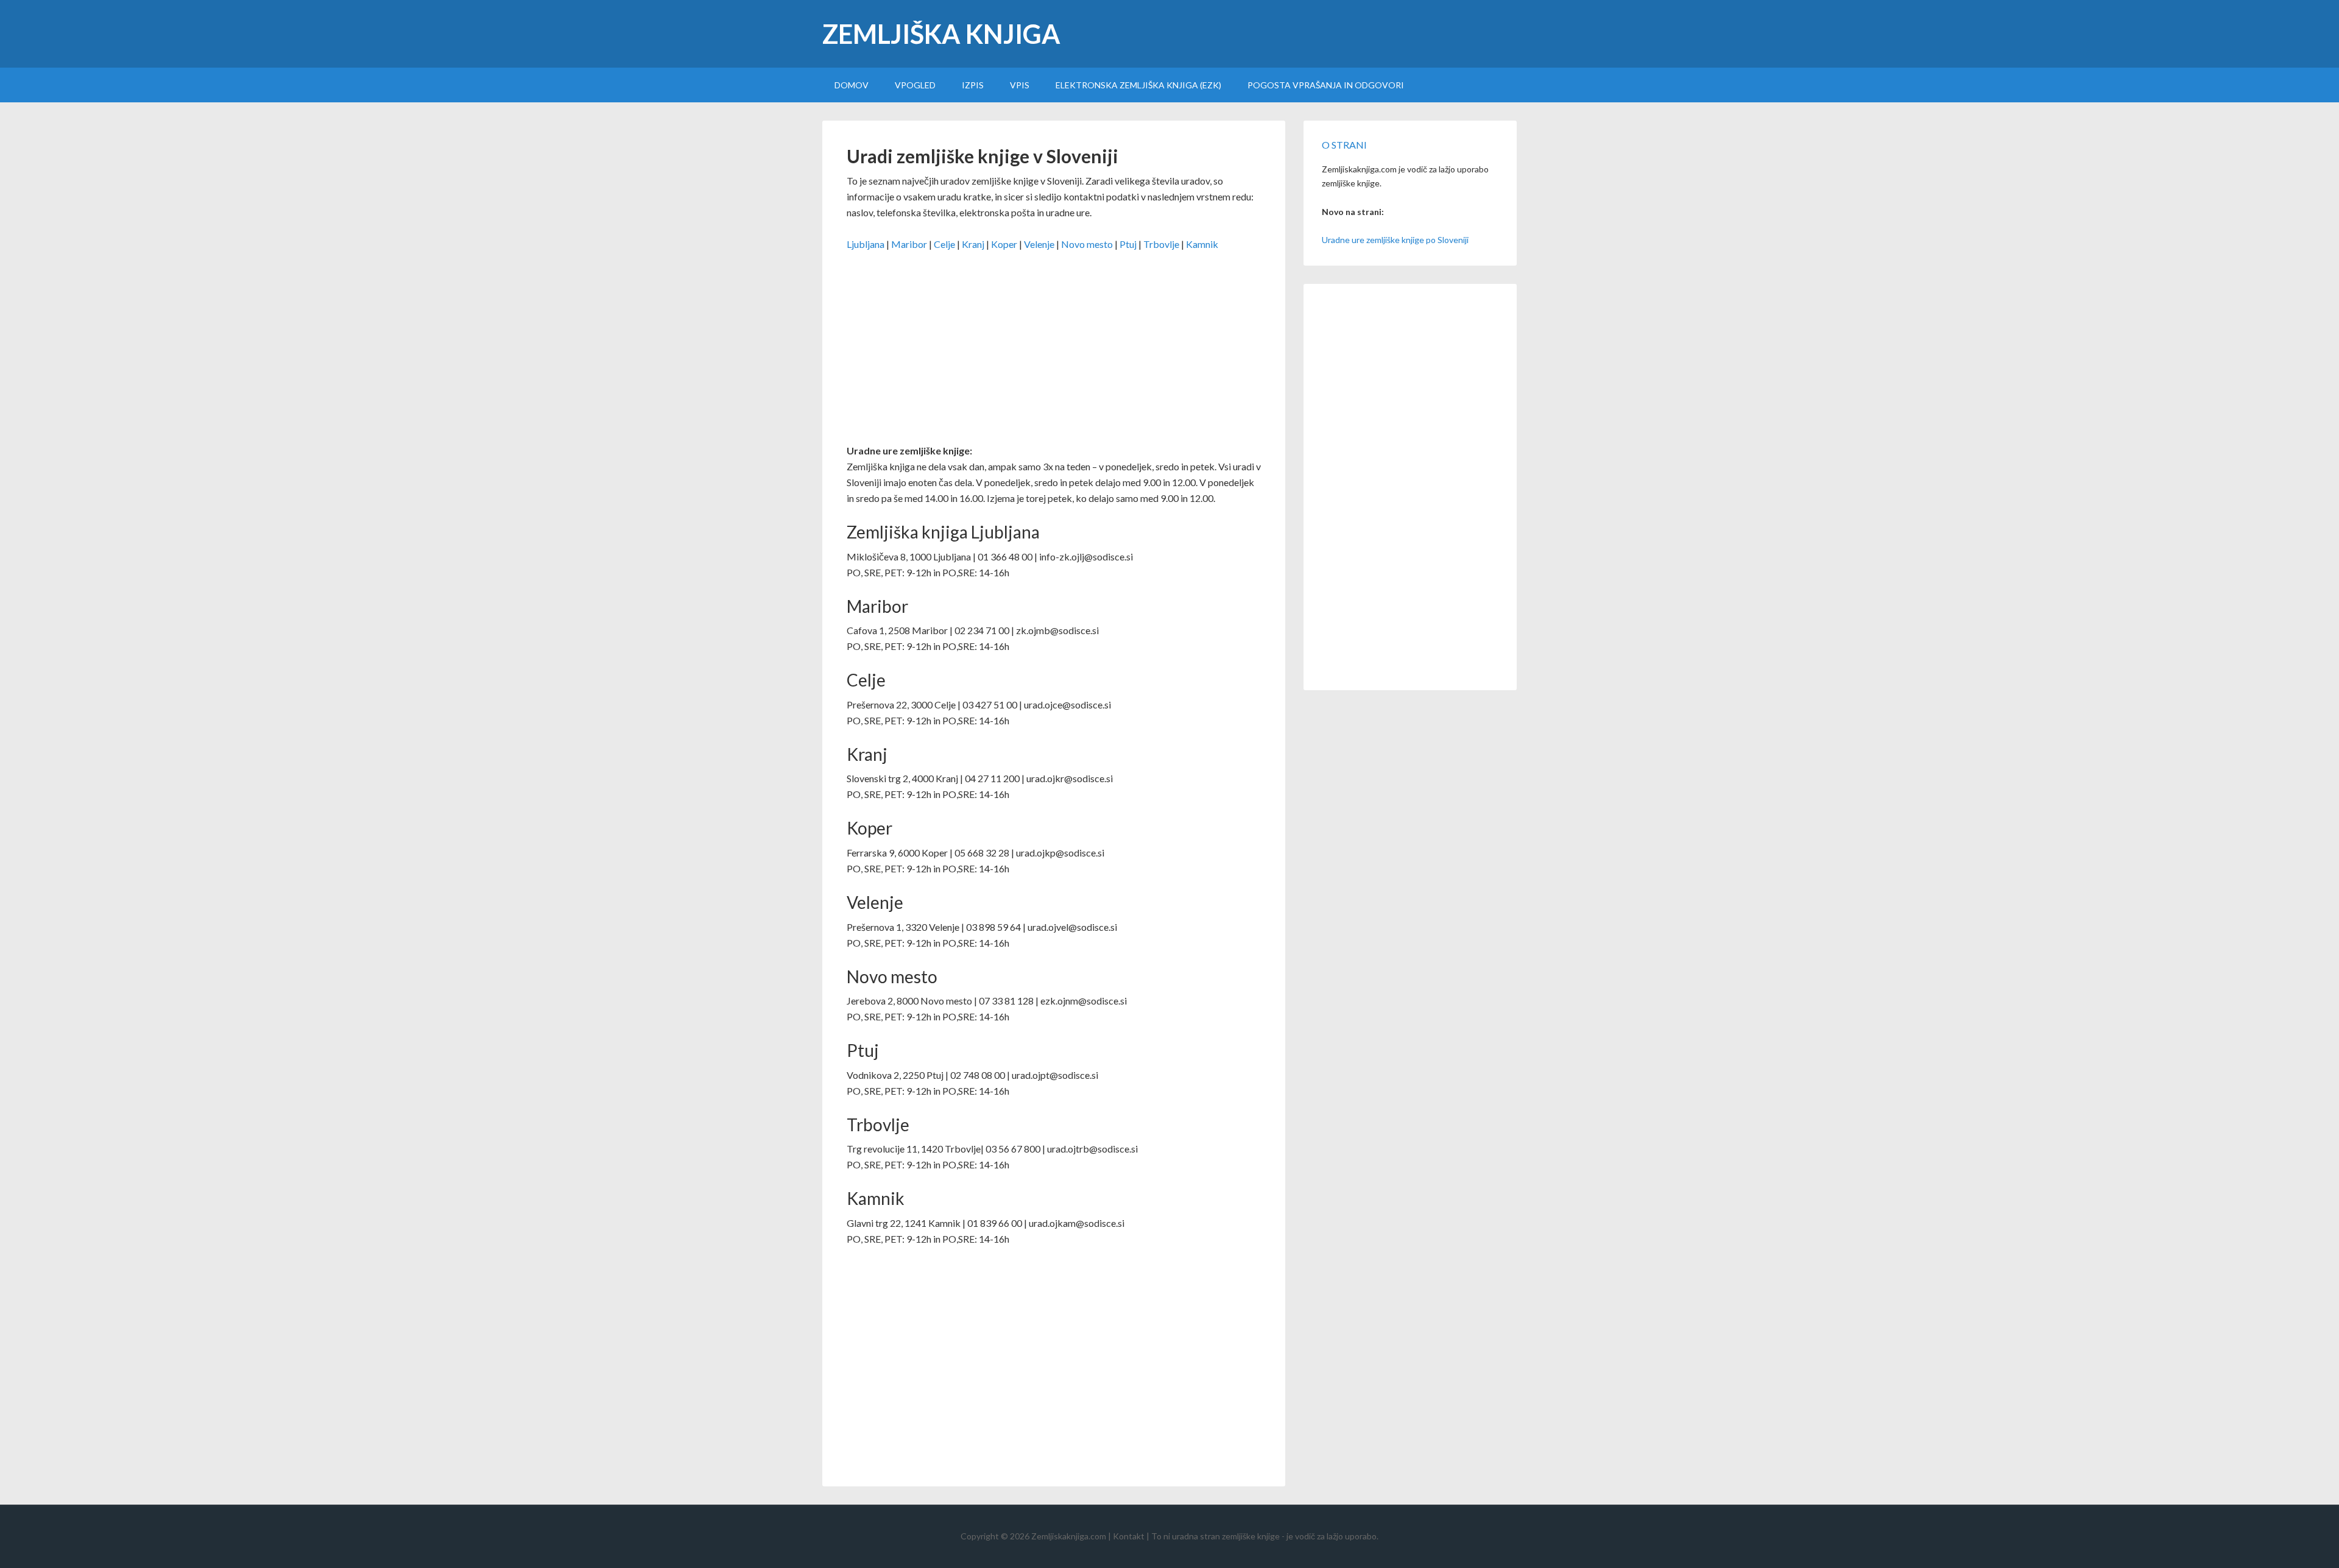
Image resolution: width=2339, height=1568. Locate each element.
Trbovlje (1161, 244)
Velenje (1039, 244)
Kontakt (1129, 1536)
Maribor (909, 244)
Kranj (973, 244)
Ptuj (1128, 244)
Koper (1004, 244)
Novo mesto (1087, 244)
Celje (944, 244)
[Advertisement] (1054, 353)
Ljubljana (866, 244)
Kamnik (1202, 244)
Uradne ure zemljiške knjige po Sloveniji (1395, 240)
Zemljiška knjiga (941, 34)
